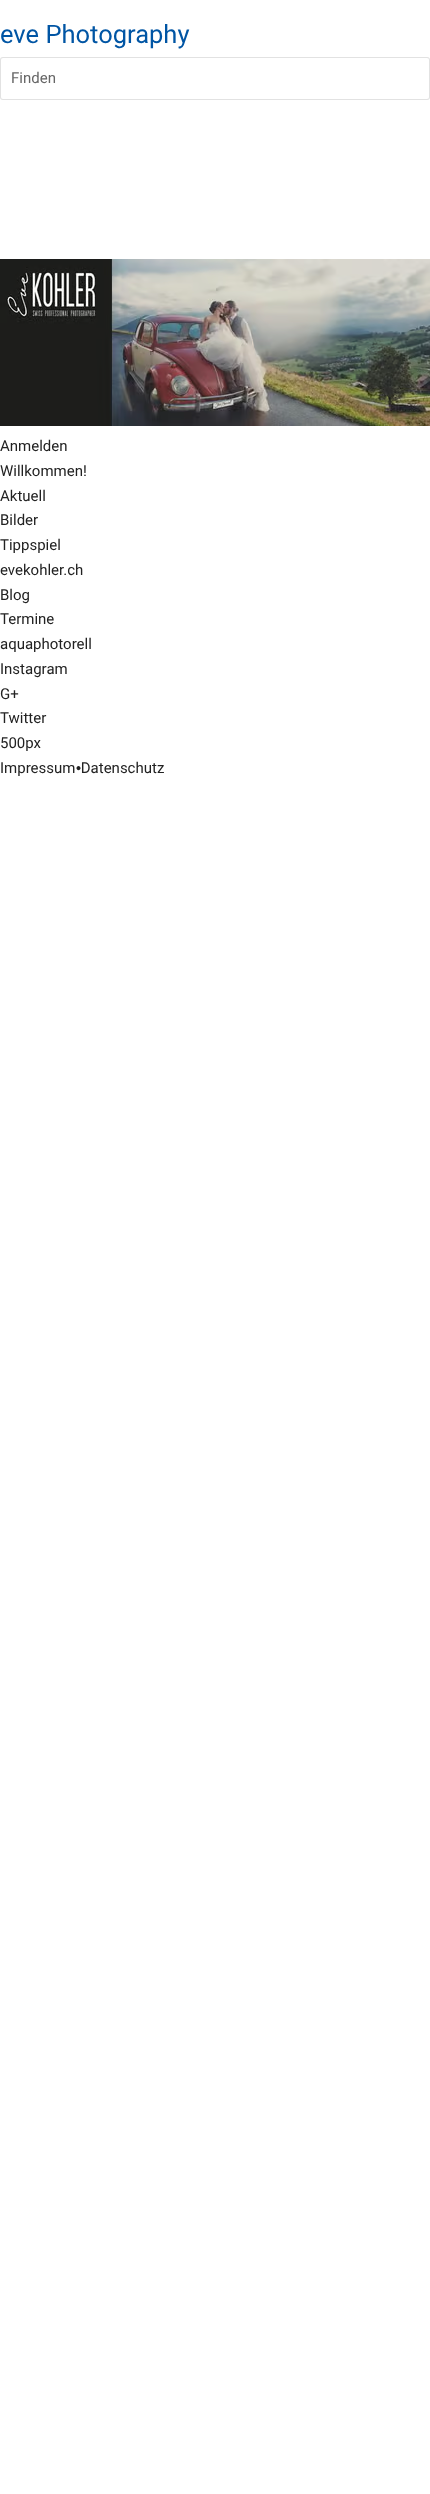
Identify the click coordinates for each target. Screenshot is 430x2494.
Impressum (37, 768)
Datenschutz (123, 768)
